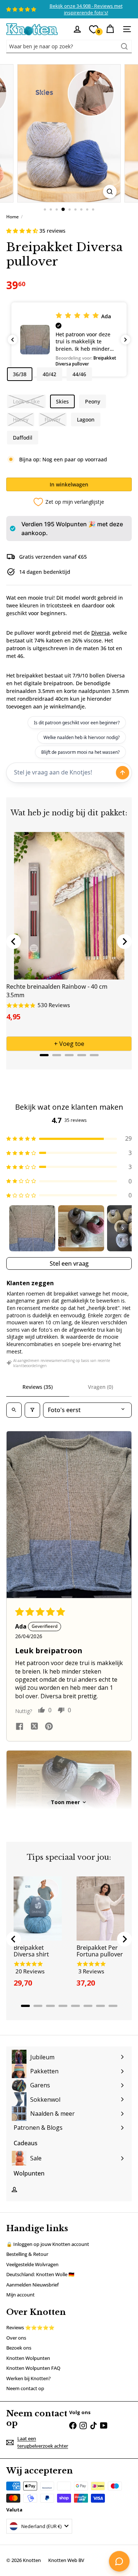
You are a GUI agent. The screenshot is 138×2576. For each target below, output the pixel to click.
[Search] (124, 46)
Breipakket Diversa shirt (31, 1951)
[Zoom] (110, 192)
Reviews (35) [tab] (38, 1387)
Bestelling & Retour (27, 2254)
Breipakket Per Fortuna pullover (100, 1951)
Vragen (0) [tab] (100, 1387)
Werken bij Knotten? (29, 2378)
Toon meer (65, 1802)
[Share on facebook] (20, 1727)
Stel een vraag (69, 1263)
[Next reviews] (125, 340)
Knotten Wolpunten (28, 2358)
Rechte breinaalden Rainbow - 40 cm (57, 987)
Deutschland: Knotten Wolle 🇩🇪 (40, 2274)
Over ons (16, 2338)
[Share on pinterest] (49, 1727)
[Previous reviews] (13, 340)
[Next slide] (124, 942)
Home (13, 217)
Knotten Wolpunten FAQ (33, 2368)
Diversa (100, 633)
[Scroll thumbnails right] (123, 1228)
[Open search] (14, 1410)
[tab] (44, 1055)
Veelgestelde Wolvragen (32, 2264)
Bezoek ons (19, 2348)
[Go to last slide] (14, 942)
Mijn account (20, 2295)
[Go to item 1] (32, 1228)
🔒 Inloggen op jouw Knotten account (48, 2244)
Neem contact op (25, 2388)
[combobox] (69, 46)
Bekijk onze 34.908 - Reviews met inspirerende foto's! (86, 9)
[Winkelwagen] (110, 29)
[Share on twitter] (34, 1727)
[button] (23, 231)
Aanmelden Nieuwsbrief (33, 2285)
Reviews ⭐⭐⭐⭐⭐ (30, 2327)
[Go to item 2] (81, 1228)
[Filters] (32, 1410)
